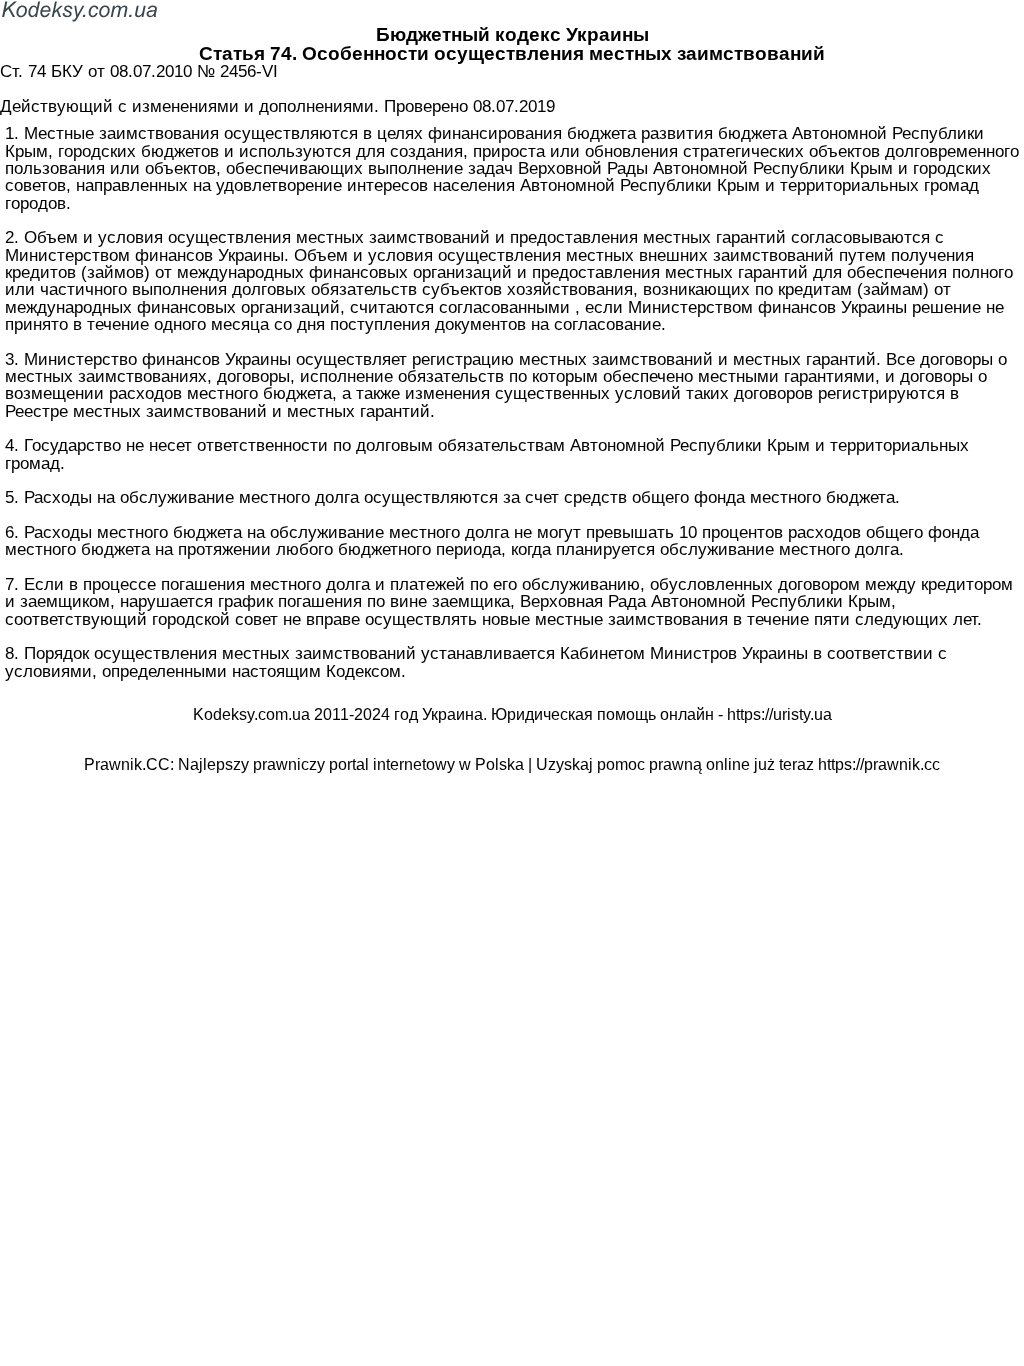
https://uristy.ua (779, 714)
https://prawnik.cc (879, 764)
